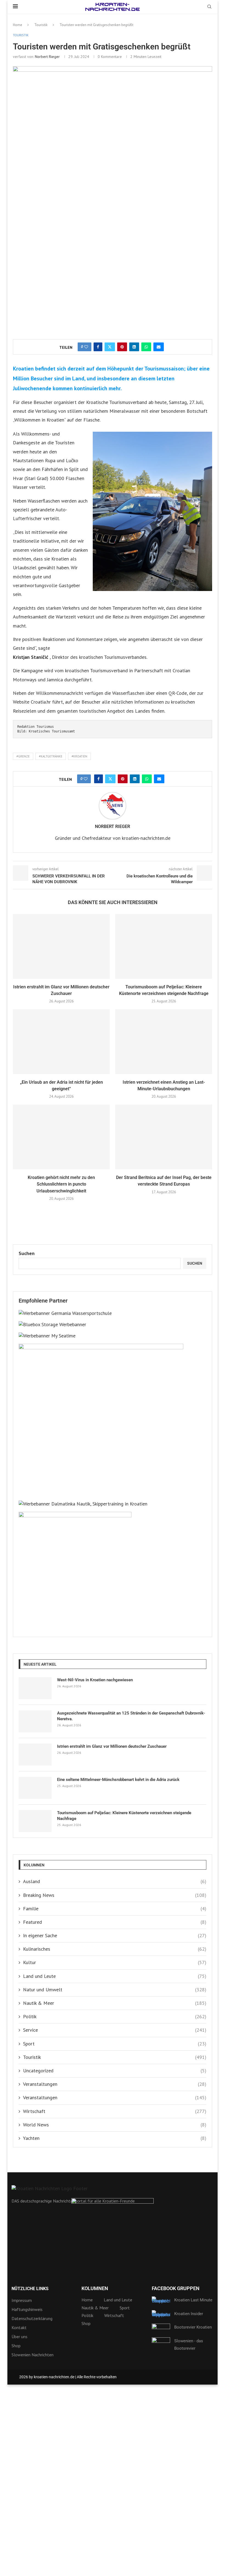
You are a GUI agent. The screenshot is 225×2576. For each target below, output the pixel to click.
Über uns (19, 2337)
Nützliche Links (30, 2289)
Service (115, 2030)
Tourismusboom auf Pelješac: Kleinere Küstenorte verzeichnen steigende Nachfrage (124, 1816)
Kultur (115, 1962)
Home (18, 25)
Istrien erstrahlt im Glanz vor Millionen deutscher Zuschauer (112, 1746)
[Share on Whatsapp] (146, 347)
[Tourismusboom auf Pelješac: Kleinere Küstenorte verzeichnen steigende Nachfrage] (164, 946)
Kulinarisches (115, 1949)
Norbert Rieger (47, 57)
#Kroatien (79, 756)
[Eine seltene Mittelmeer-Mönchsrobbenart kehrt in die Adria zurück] (35, 1788)
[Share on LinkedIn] (134, 347)
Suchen (27, 1253)
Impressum (22, 2300)
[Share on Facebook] (98, 347)
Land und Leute (115, 1976)
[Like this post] (86, 347)
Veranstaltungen (115, 2084)
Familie (115, 1909)
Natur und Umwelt (115, 1990)
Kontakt (19, 2327)
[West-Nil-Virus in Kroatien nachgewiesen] (35, 1688)
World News (115, 2125)
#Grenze (23, 756)
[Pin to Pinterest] (122, 347)
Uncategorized (115, 2071)
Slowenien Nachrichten (33, 2355)
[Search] (209, 7)
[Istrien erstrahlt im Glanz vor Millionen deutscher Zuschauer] (61, 946)
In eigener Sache (115, 1935)
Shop (16, 2346)
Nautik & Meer (115, 2003)
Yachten (115, 2138)
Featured (115, 1922)
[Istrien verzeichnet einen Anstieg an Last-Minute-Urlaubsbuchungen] (164, 1042)
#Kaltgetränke (51, 756)
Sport (115, 2044)
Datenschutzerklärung (32, 2318)
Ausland (115, 1881)
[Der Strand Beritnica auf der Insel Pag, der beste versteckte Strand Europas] (164, 1137)
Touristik (41, 25)
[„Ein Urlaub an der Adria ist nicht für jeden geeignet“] (61, 1042)
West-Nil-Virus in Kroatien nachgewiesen (95, 1680)
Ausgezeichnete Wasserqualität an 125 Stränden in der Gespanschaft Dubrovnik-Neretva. (131, 1716)
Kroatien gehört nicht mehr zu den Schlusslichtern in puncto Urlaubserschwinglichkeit (61, 1184)
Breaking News (115, 1895)
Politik (115, 2016)
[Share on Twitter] (110, 347)
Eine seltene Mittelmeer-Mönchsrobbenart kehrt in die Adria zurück (118, 1780)
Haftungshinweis (27, 2309)
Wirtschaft (115, 2111)
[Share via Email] (159, 347)
